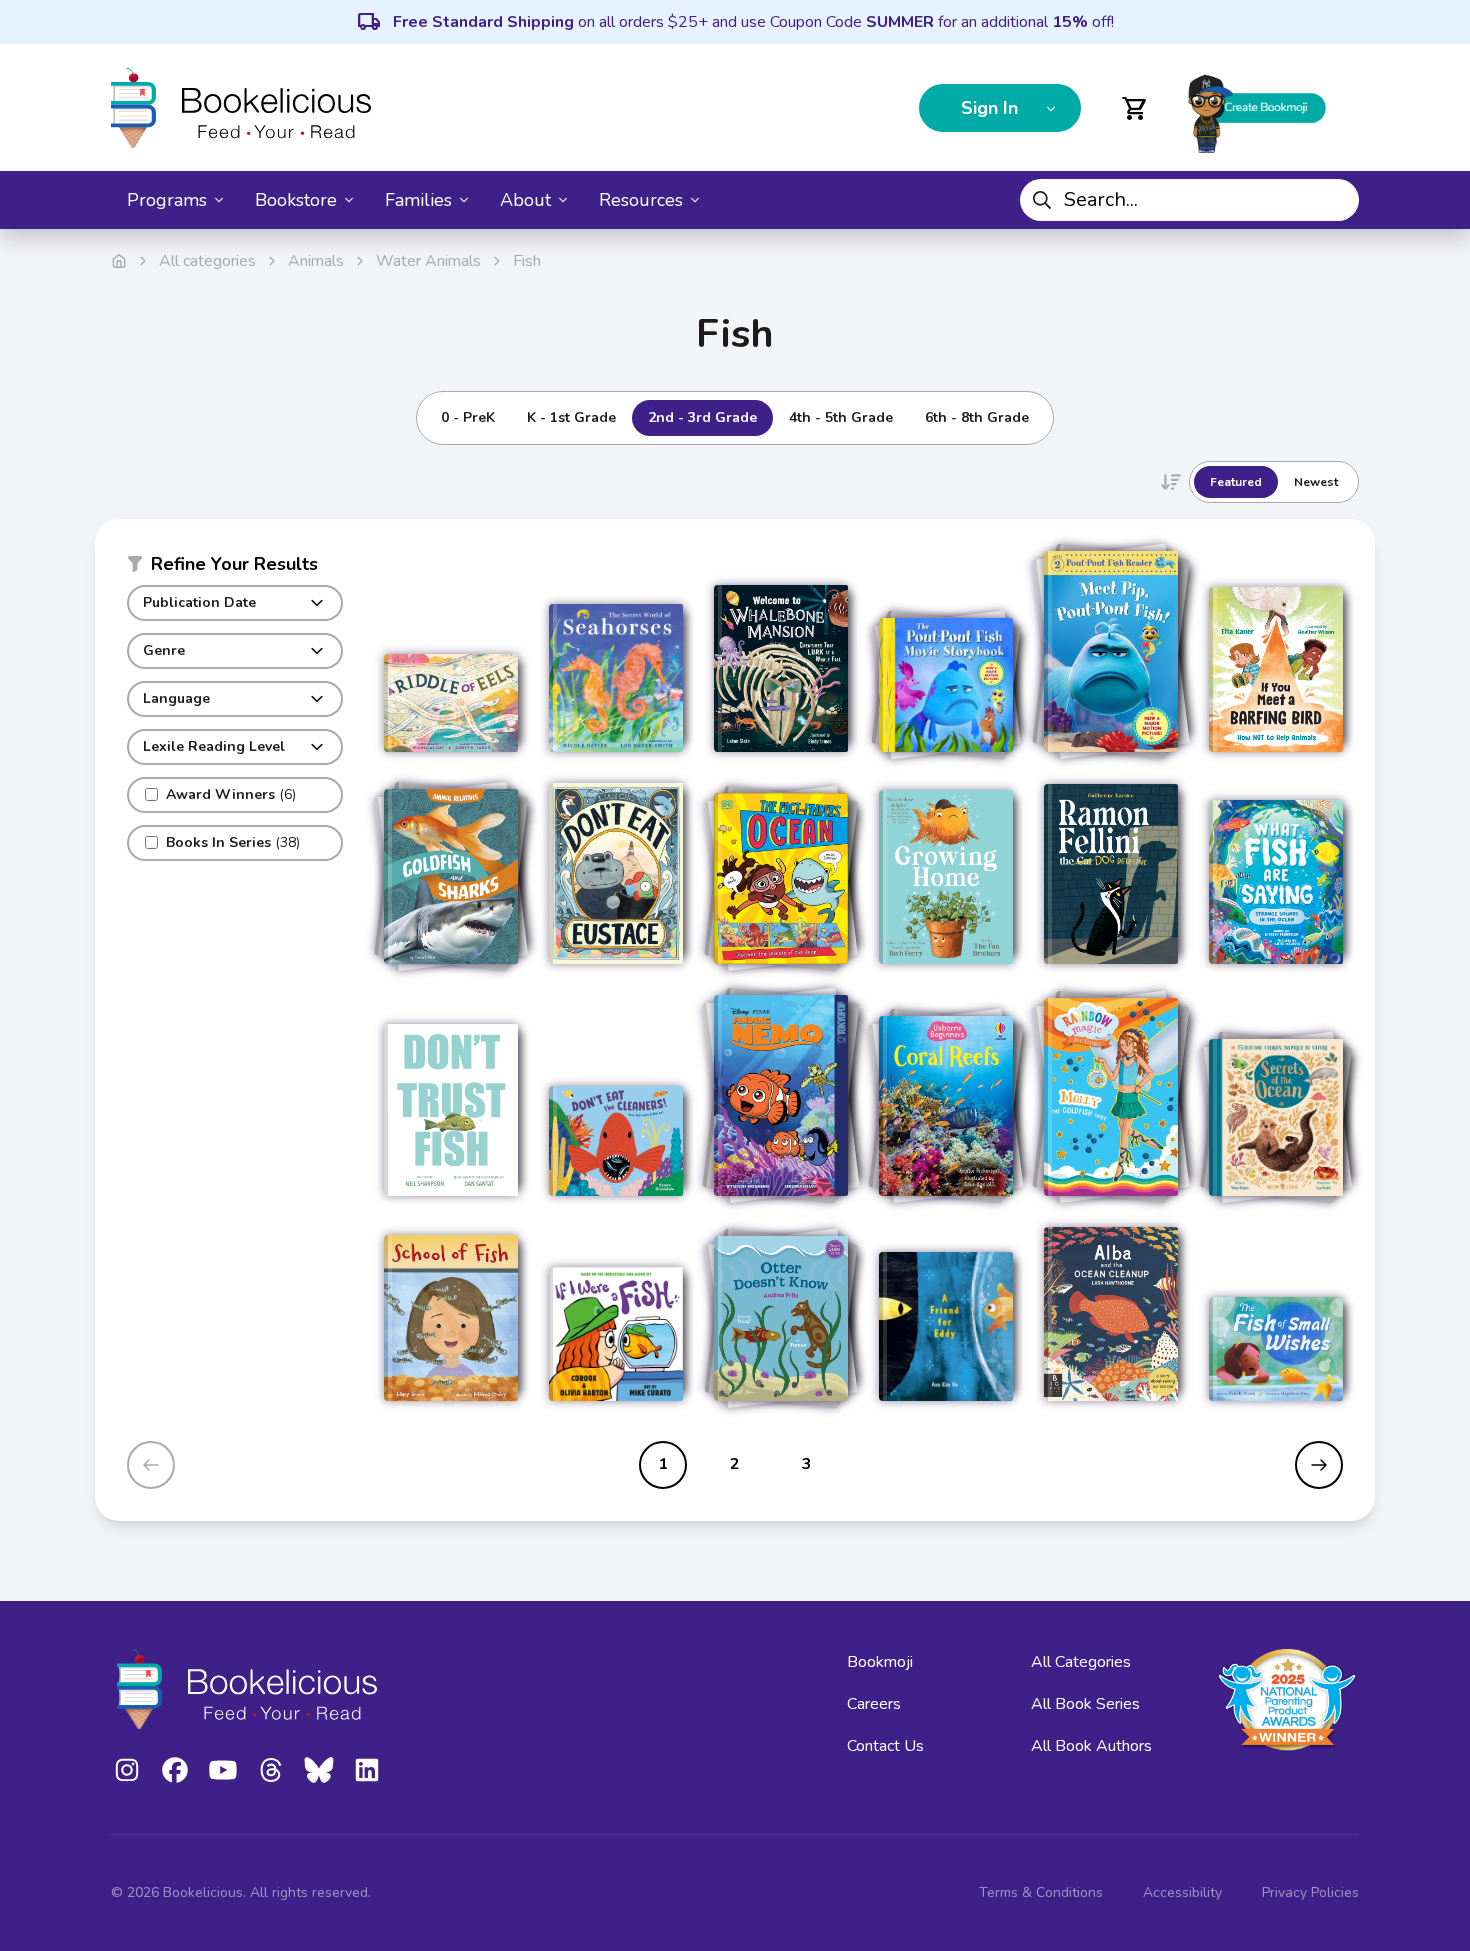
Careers (874, 1704)
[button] (235, 568)
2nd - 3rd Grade (702, 417)
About (525, 200)
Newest (1316, 482)
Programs (167, 200)
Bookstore (296, 200)
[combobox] (1189, 200)
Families (418, 200)
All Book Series (1085, 1704)
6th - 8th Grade (977, 417)
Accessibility (1182, 1892)
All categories (207, 261)
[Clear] (1336, 200)
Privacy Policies (1310, 1892)
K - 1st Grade (571, 417)
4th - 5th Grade (841, 417)
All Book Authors (1091, 1746)
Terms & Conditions (1041, 1892)
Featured (1236, 482)
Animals (316, 261)
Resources (641, 200)
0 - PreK (468, 417)
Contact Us (885, 1746)
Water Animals (428, 261)
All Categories (1081, 1662)
